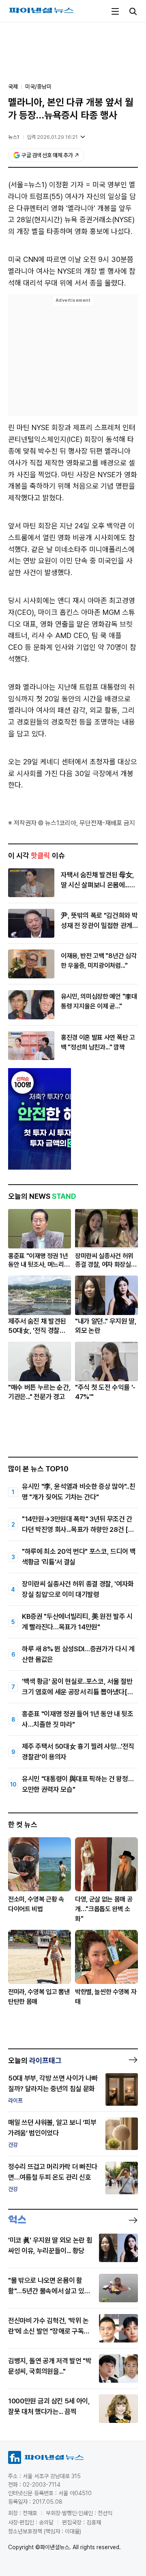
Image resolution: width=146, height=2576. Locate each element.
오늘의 (35, 2060)
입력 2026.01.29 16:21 (52, 137)
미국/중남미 (38, 87)
